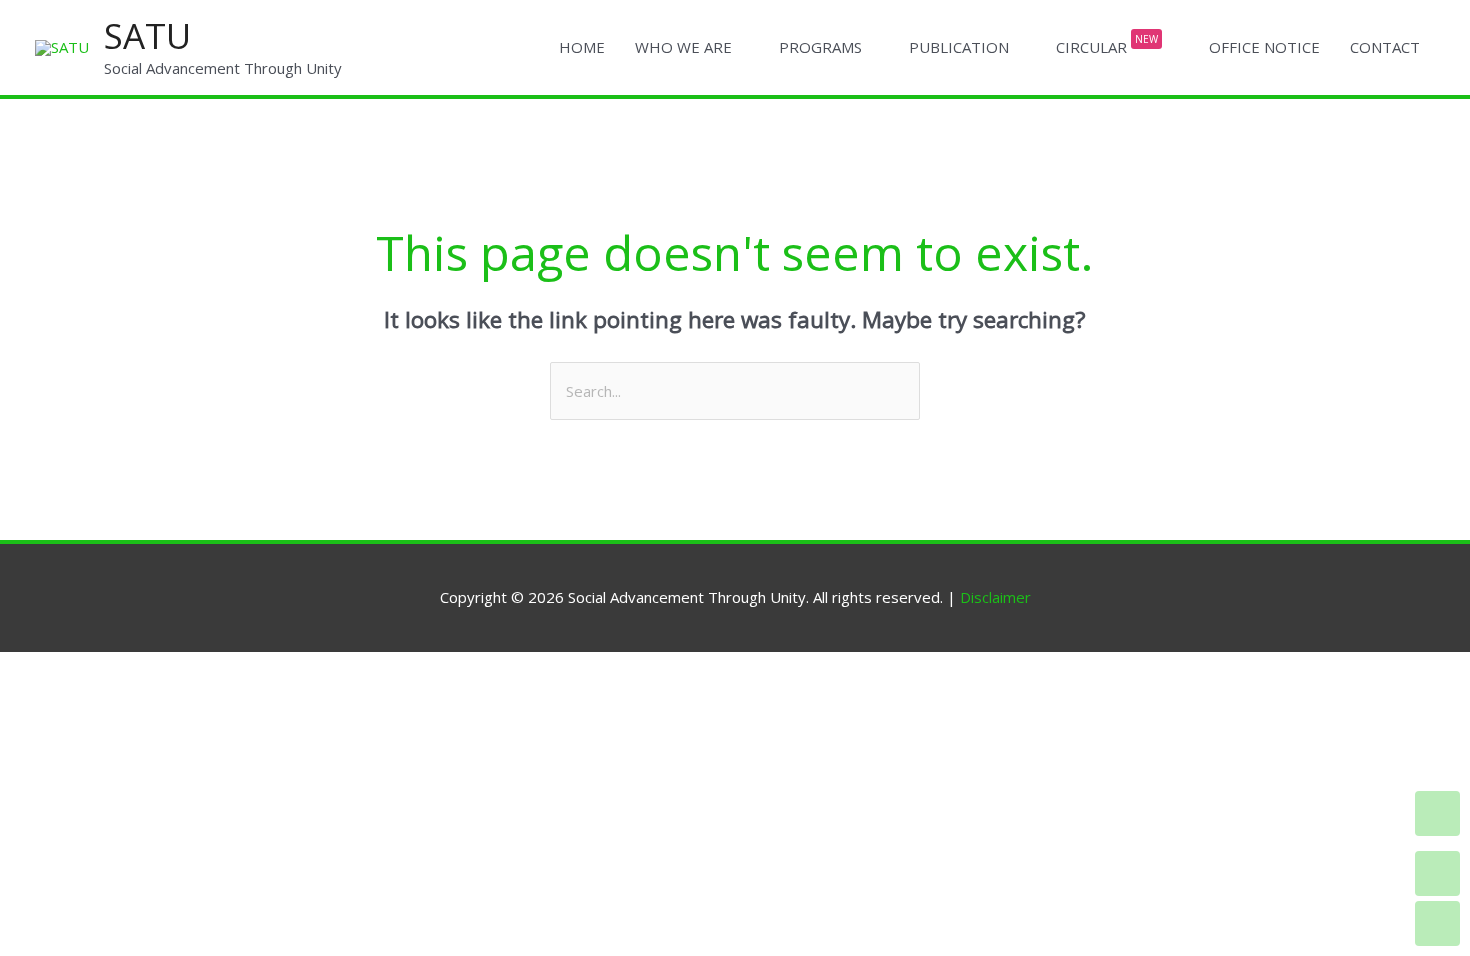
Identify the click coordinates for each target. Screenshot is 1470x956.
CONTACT (1385, 47)
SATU (147, 35)
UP (1437, 873)
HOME (582, 47)
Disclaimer (995, 597)
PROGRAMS (820, 47)
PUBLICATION (959, 47)
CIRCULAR (1107, 45)
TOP (1437, 813)
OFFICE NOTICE (1264, 47)
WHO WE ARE (683, 47)
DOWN (1437, 923)
